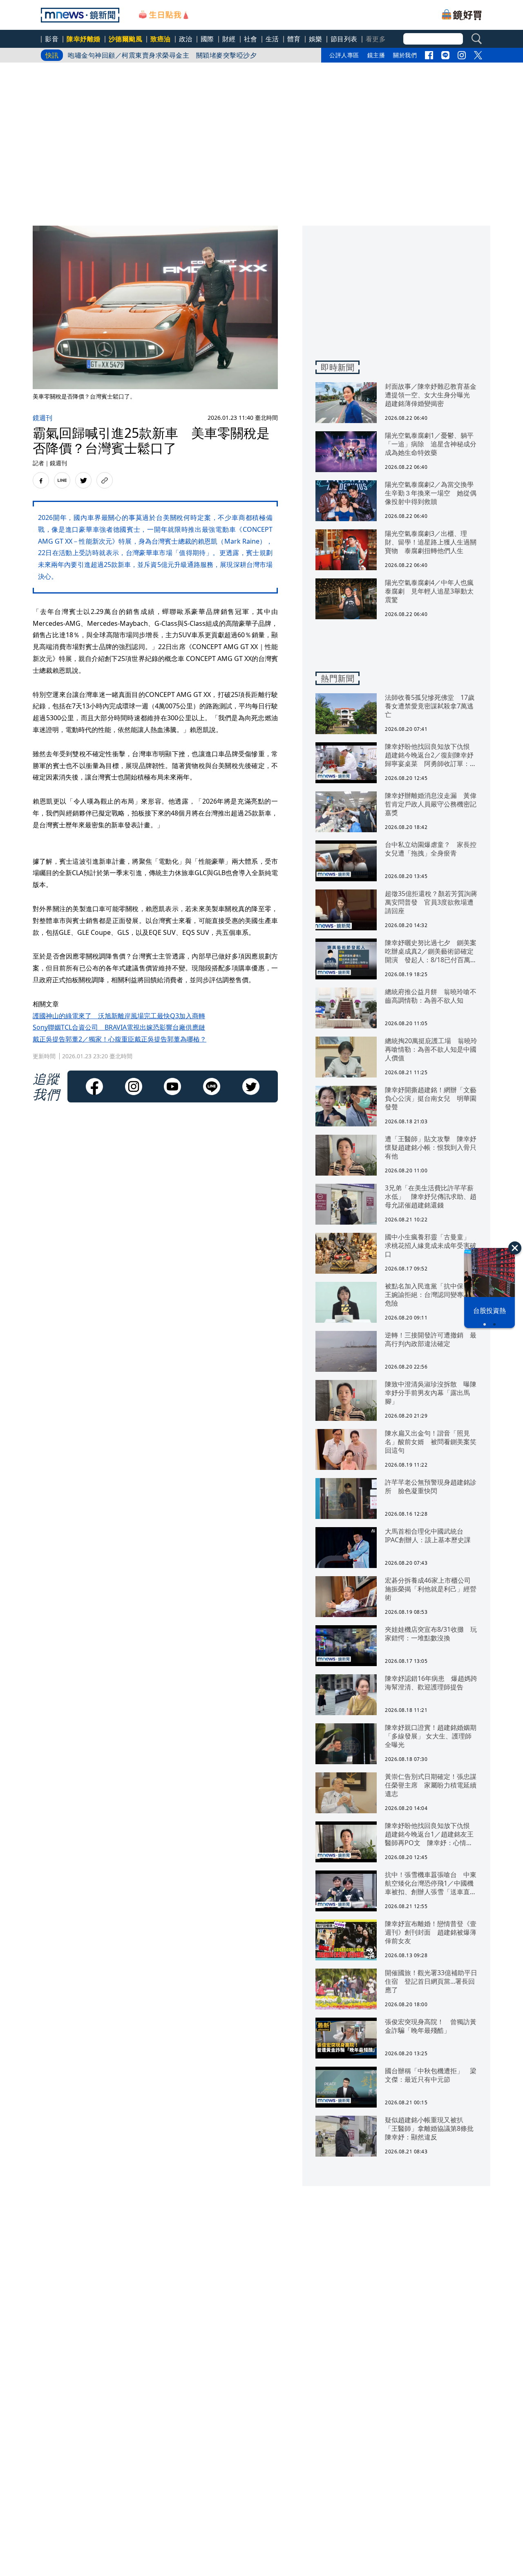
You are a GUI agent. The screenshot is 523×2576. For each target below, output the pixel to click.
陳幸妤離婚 (84, 39)
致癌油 (161, 39)
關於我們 (405, 55)
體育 (294, 39)
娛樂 (316, 39)
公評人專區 (344, 55)
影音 (52, 39)
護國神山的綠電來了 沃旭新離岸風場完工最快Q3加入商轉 (119, 1016)
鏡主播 (376, 55)
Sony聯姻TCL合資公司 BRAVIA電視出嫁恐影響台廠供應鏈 (119, 1027)
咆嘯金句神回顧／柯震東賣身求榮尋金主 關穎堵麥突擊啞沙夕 (162, 55)
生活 (272, 39)
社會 (251, 39)
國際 (207, 39)
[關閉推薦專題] (515, 1248)
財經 (229, 39)
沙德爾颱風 (126, 39)
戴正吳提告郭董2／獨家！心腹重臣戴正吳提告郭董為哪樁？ (120, 1039)
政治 (186, 39)
